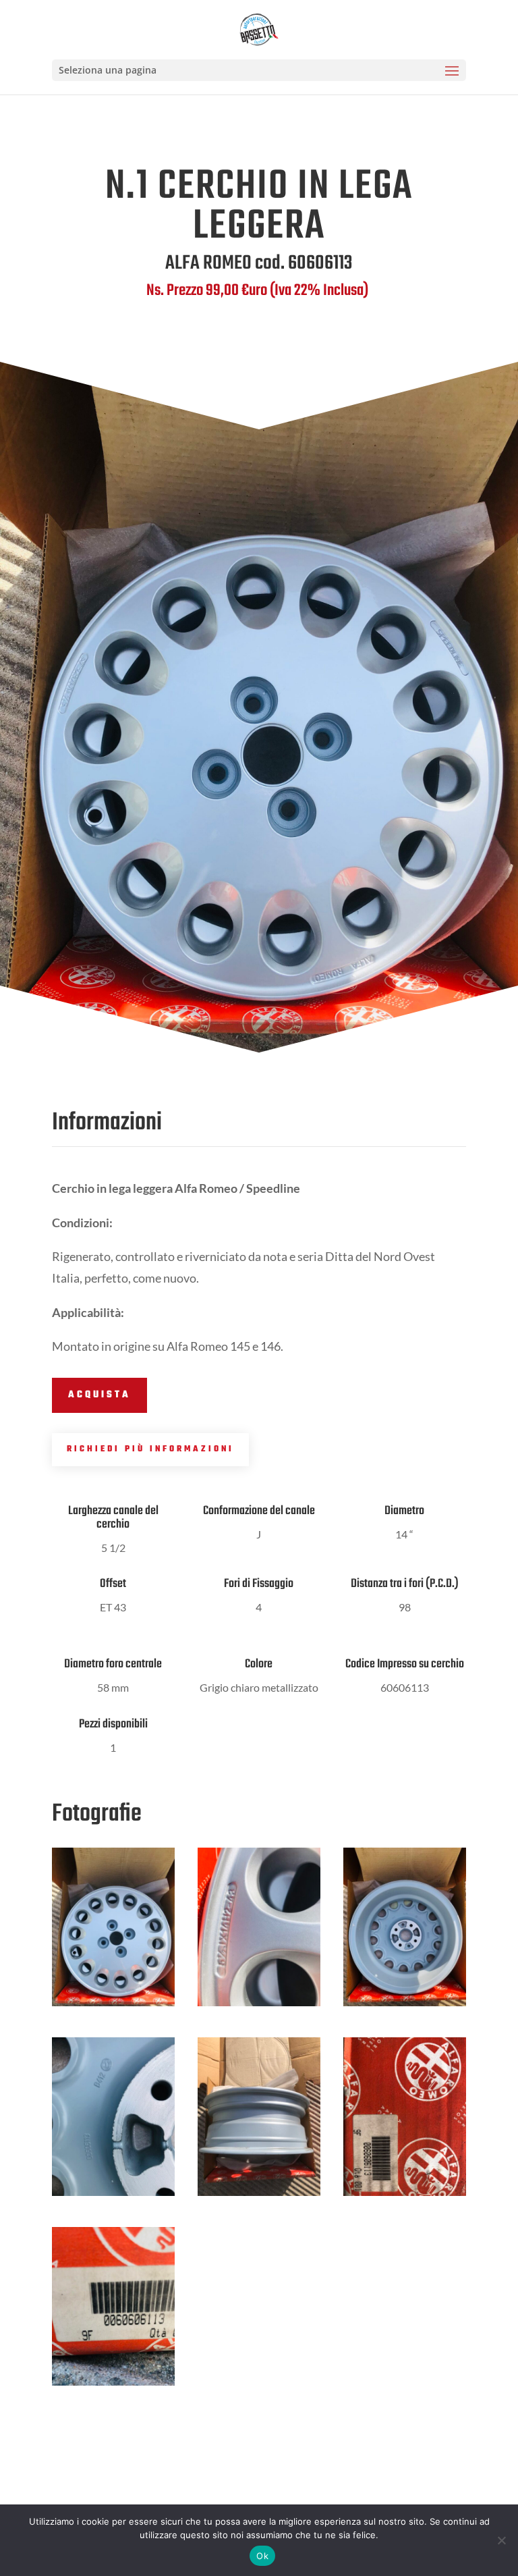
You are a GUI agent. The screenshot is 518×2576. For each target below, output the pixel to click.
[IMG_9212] (259, 2196)
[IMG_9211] (259, 2006)
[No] (501, 2540)
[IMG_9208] (113, 2385)
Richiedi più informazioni (150, 1449)
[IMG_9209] (405, 2006)
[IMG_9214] (405, 2196)
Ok (262, 2556)
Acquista (99, 1395)
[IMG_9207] (113, 2006)
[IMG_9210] (113, 2196)
